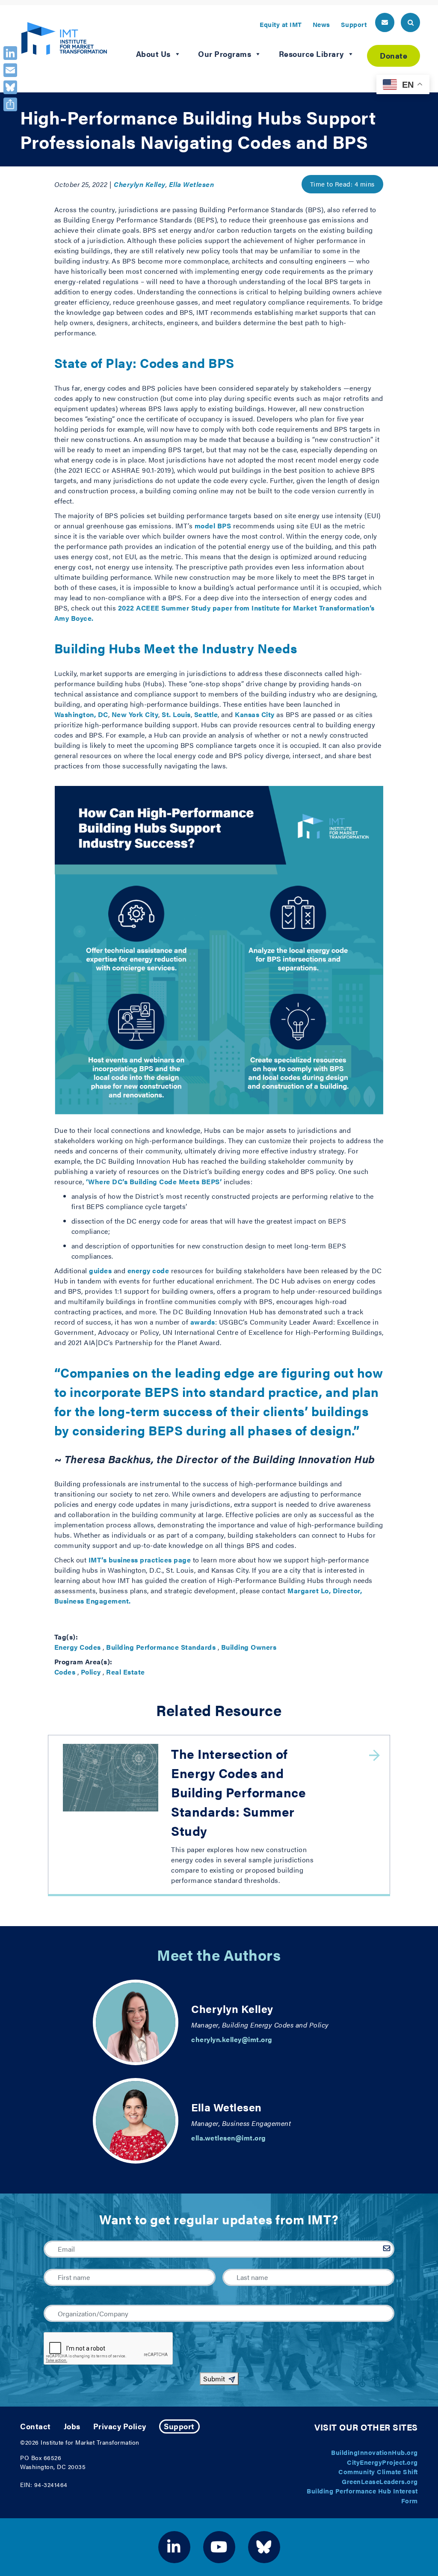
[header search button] (410, 22)
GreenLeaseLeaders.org (380, 2481)
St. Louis (176, 714)
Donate (394, 55)
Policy (91, 1672)
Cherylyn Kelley (140, 184)
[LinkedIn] (10, 53)
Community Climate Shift (378, 2471)
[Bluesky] (10, 87)
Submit (214, 2379)
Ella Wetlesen (192, 184)
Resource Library (311, 54)
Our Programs (225, 54)
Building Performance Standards (161, 1647)
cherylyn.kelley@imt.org (232, 2039)
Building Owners (249, 1647)
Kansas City (255, 714)
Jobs (72, 2426)
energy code (148, 1270)
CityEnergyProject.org (382, 2462)
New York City (135, 714)
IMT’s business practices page (140, 1560)
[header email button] (385, 22)
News (321, 24)
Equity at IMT (281, 24)
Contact (36, 2426)
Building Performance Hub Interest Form (362, 2496)
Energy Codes (78, 1647)
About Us (153, 54)
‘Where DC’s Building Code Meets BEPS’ (154, 1181)
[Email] (10, 70)
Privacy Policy (120, 2426)
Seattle (206, 714)
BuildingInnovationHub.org (374, 2452)
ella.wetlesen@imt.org (229, 2138)
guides (100, 1270)
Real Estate (126, 1672)
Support (354, 24)
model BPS (213, 526)
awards (203, 1322)
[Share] (10, 104)
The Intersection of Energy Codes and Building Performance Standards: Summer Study (238, 1792)
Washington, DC (81, 714)
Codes (65, 1672)
